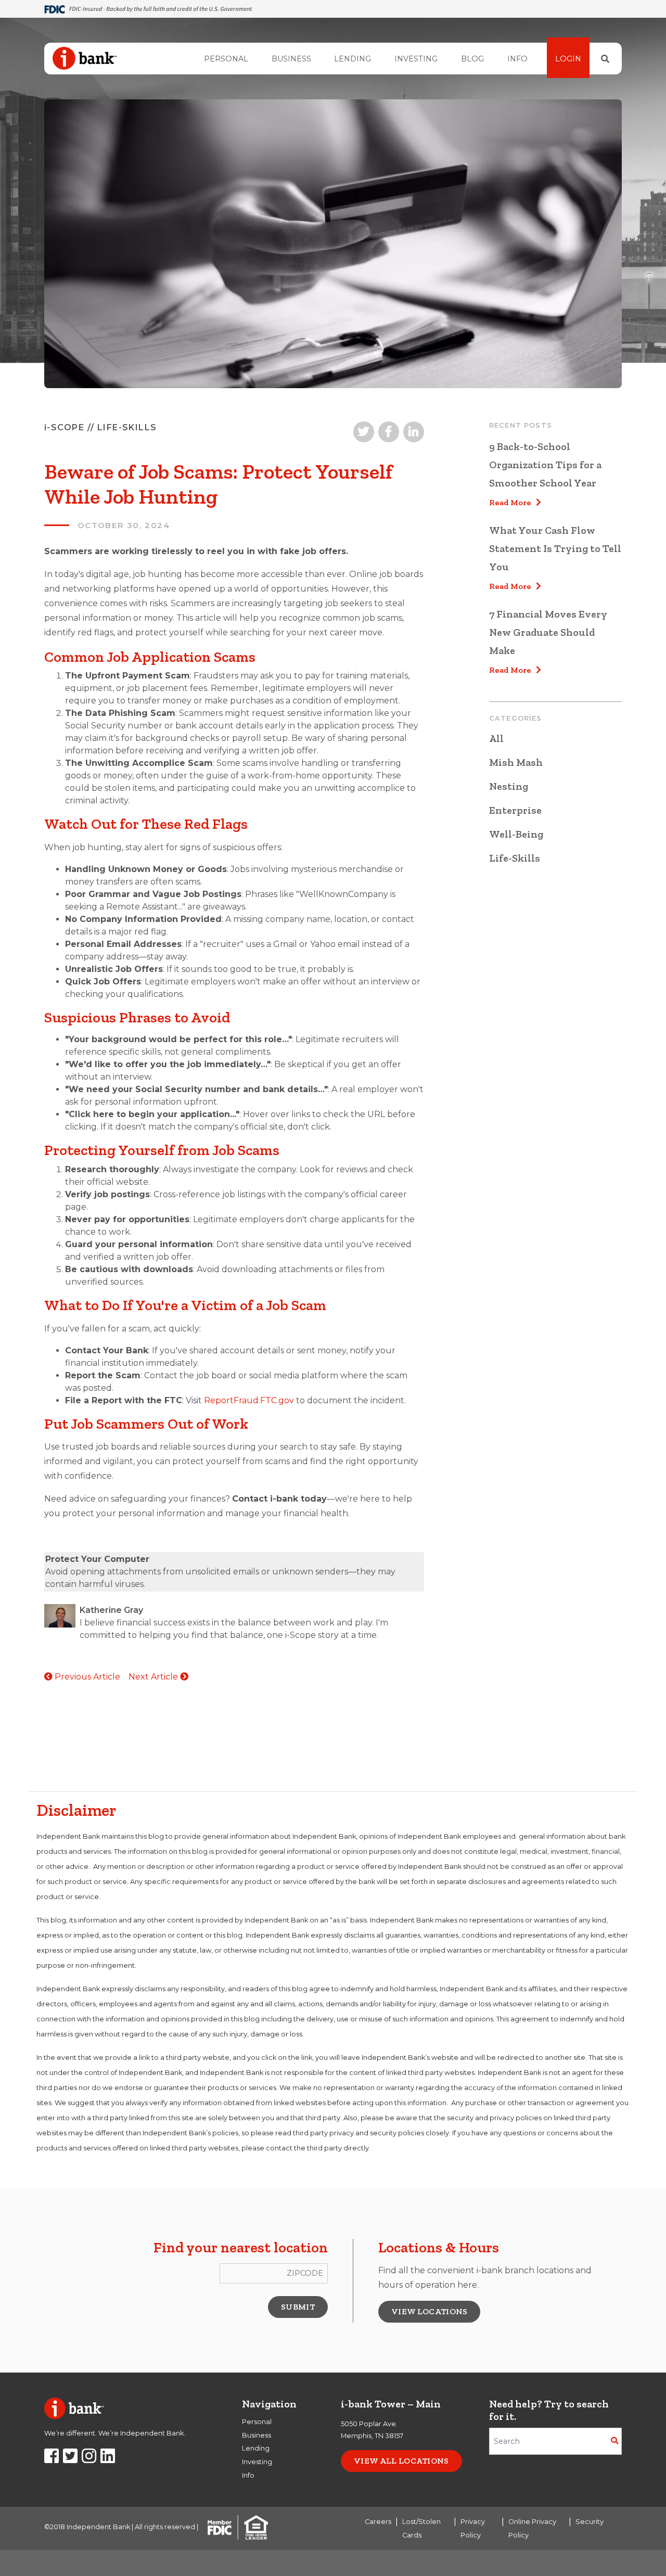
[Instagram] (89, 2459)
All (496, 738)
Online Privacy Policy (532, 2528)
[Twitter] (70, 2459)
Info (517, 59)
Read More (513, 502)
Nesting (509, 786)
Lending (353, 59)
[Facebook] (52, 2459)
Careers (378, 2522)
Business (291, 59)
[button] (298, 2307)
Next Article (154, 1677)
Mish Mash (516, 762)
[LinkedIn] (108, 2459)
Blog (472, 59)
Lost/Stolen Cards (421, 2528)
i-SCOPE (64, 427)
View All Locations (401, 2461)
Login (568, 59)
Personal (226, 59)
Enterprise (515, 810)
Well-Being (516, 834)
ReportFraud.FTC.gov (249, 1400)
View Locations (429, 2311)
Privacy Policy (473, 2528)
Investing (416, 59)
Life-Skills (515, 858)
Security (590, 2522)
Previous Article (86, 1677)
